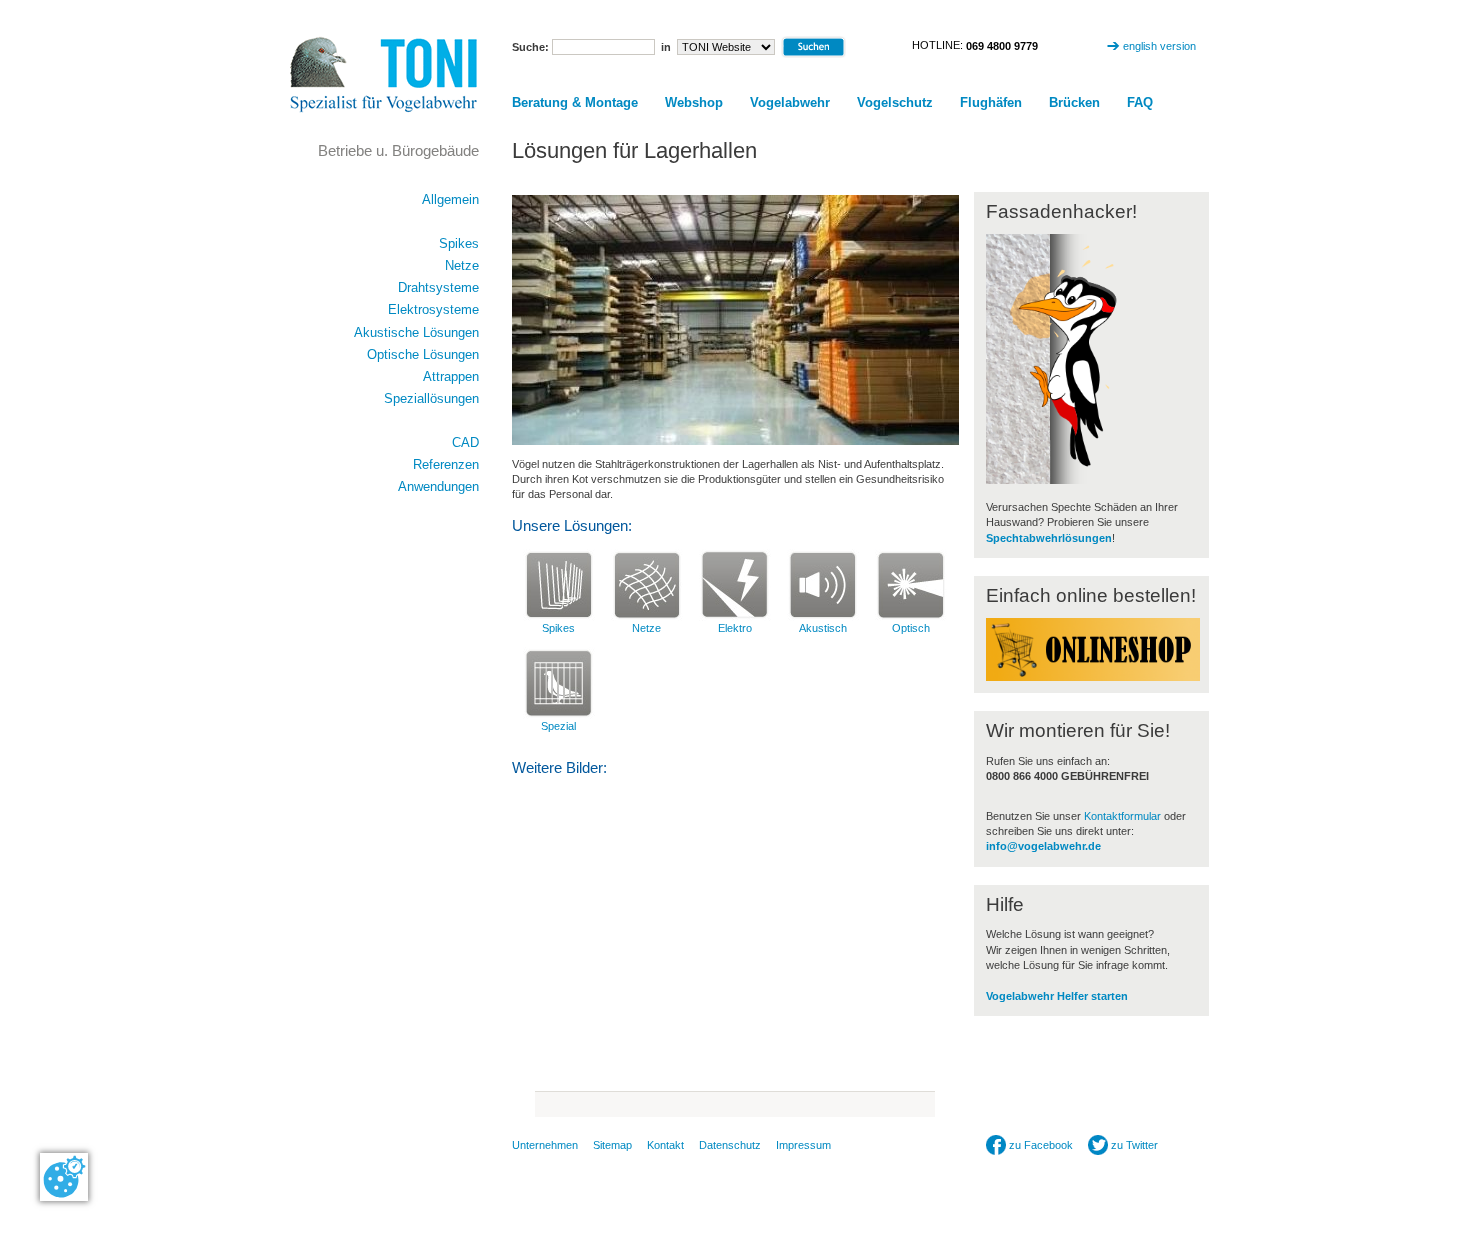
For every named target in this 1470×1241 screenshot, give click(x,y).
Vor (914, 1104)
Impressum (803, 1145)
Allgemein (450, 199)
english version (1159, 46)
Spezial (558, 726)
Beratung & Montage (575, 102)
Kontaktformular (1122, 816)
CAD (465, 442)
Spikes (558, 628)
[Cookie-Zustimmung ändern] (64, 1177)
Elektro (735, 628)
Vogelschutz (895, 102)
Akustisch (823, 628)
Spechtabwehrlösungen (1049, 538)
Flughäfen (991, 102)
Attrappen (451, 376)
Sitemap (612, 1145)
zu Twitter (1133, 1145)
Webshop (694, 102)
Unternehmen (545, 1145)
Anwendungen (438, 486)
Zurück (555, 1104)
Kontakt (665, 1145)
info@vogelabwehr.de (1043, 846)
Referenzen (446, 464)
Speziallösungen (431, 398)
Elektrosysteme (433, 309)
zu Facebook (1039, 1145)
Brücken (1074, 102)
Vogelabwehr (790, 102)
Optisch (911, 628)
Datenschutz (730, 1145)
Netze (646, 628)
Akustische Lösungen (416, 332)
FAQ (1140, 102)
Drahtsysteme (438, 287)
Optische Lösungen (423, 354)
